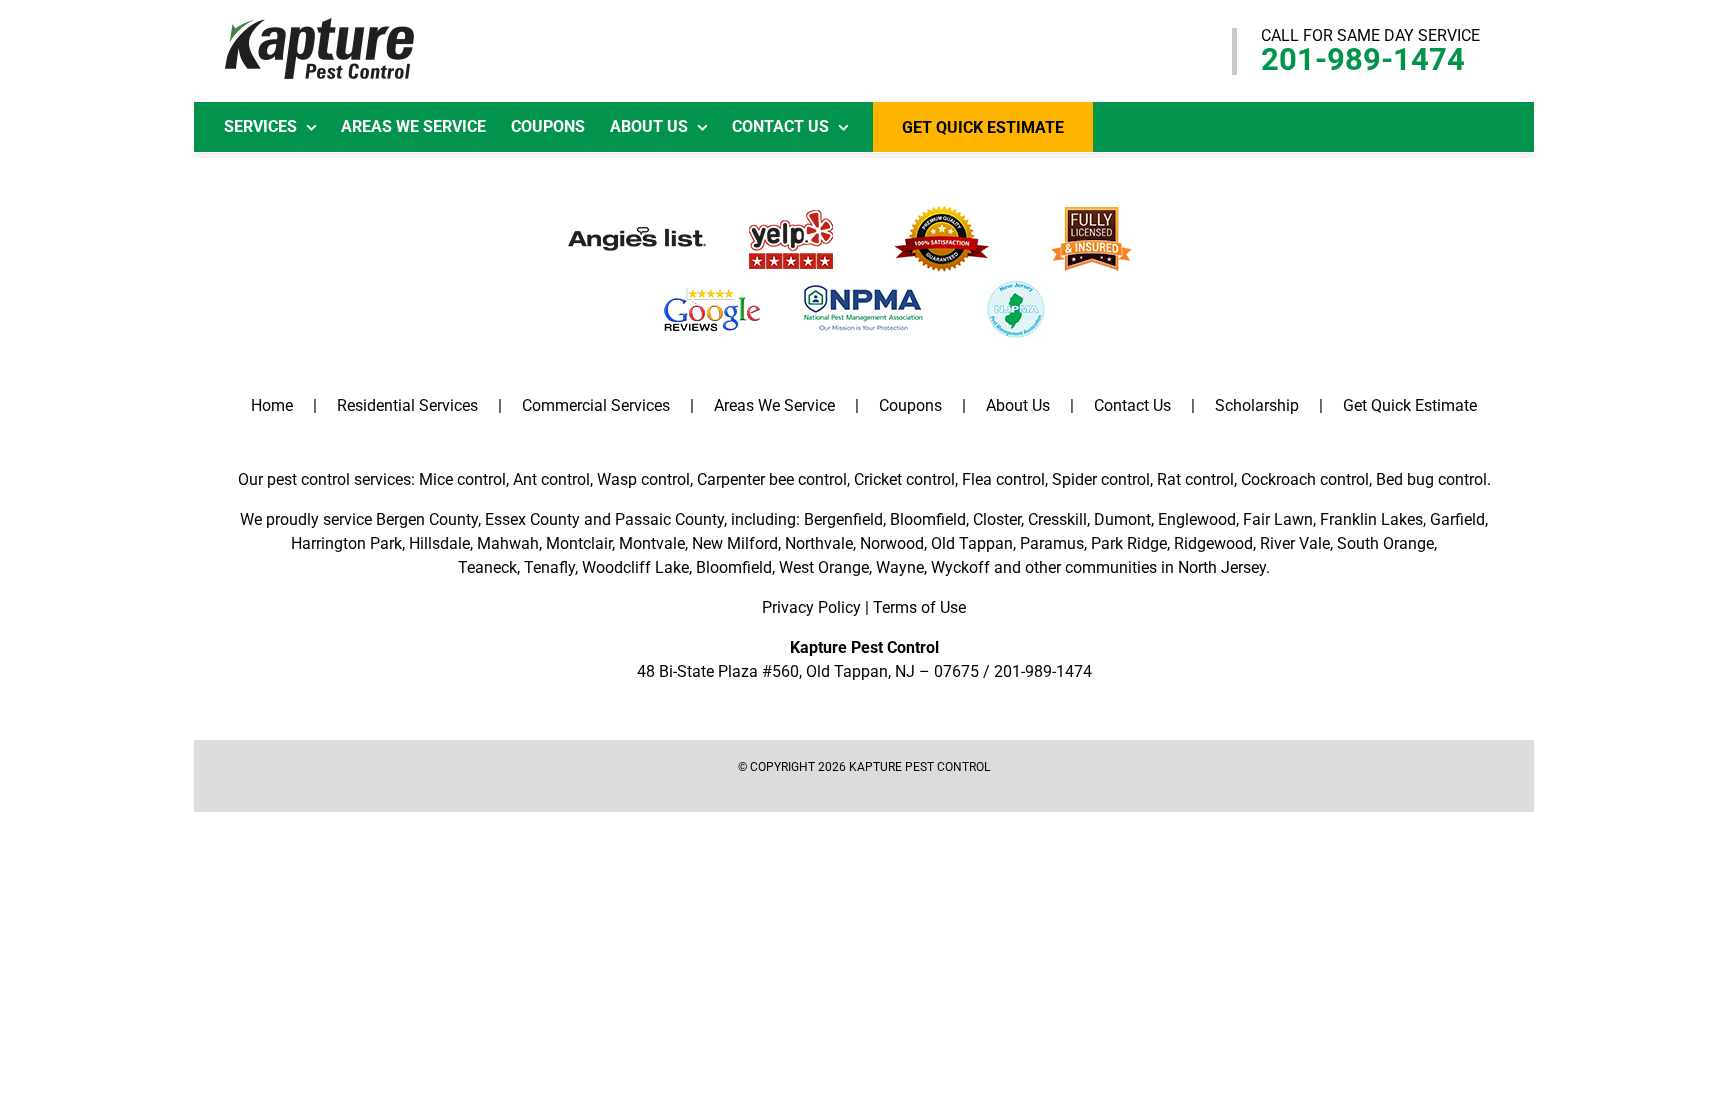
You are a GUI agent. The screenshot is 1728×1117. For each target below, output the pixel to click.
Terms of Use (919, 607)
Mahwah (508, 543)
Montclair (579, 543)
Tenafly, (551, 567)
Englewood (1197, 519)
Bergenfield (843, 519)
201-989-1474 (1363, 59)
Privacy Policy (811, 607)
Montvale (652, 543)
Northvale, (820, 543)
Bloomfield (928, 519)
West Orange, (825, 567)
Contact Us (1132, 405)
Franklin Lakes (1371, 519)
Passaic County (669, 519)
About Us (1018, 405)
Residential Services (407, 405)
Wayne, (901, 567)
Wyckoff (960, 567)
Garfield (1457, 519)
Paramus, (1053, 543)
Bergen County (427, 519)
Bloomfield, (735, 567)
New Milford (735, 543)
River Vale (1295, 543)
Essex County (532, 519)
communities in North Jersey (1165, 567)
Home (272, 405)
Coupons (910, 405)
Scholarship (1257, 405)
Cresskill (1057, 519)
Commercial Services (596, 405)
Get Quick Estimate (1410, 405)
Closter (997, 519)
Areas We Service (774, 405)
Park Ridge (1129, 543)
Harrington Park (346, 543)
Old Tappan (972, 543)
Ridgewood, (1215, 543)
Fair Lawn (1278, 519)
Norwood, (893, 543)
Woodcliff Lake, (637, 567)
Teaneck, (489, 567)
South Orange (1385, 543)
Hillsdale (439, 543)
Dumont (1122, 519)
